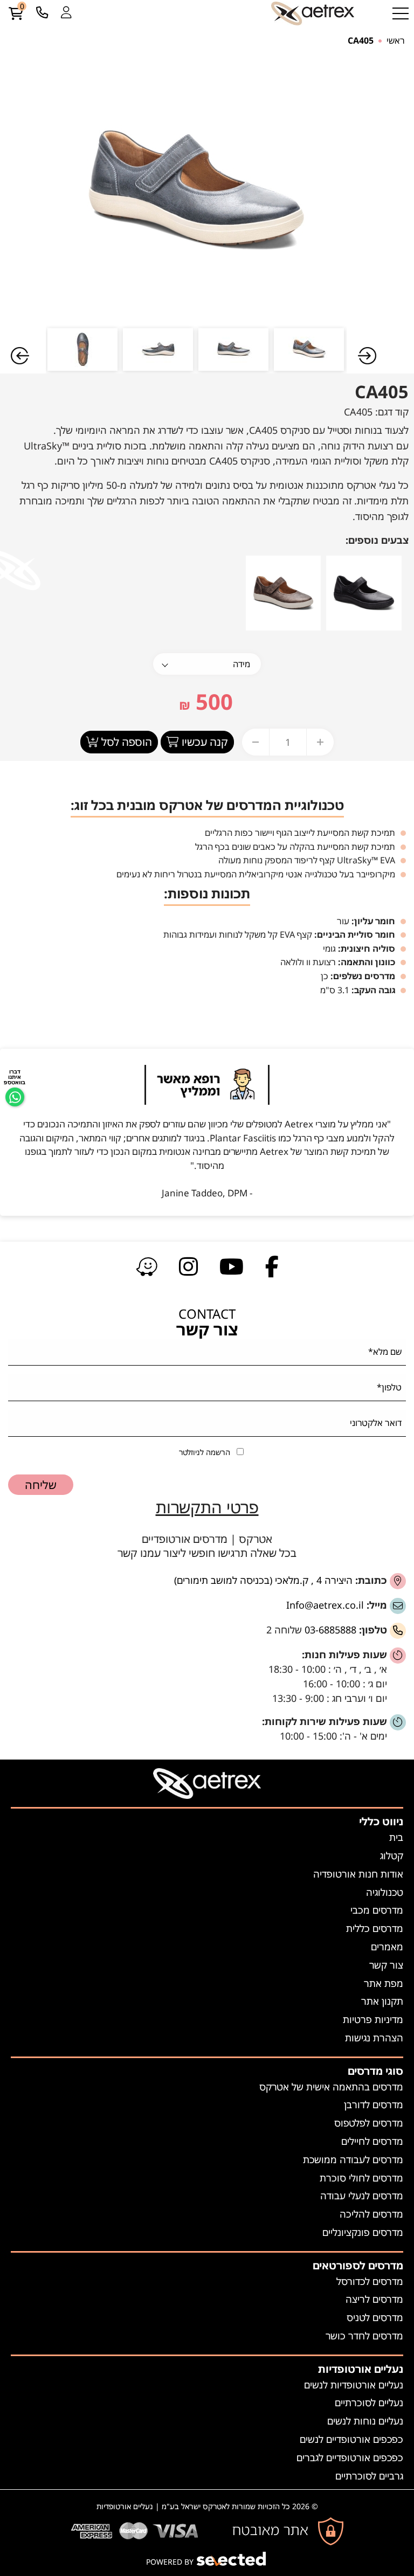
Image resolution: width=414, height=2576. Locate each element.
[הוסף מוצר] (320, 742)
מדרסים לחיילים (372, 2141)
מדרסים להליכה (371, 2214)
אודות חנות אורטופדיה (358, 1874)
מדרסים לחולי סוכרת (361, 2178)
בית (396, 1837)
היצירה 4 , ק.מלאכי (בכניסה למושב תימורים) (263, 1580)
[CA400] (364, 592)
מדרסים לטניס (375, 2317)
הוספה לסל (125, 742)
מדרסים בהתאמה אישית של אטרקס (331, 2087)
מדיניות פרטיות (373, 2019)
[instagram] (188, 1266)
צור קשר (386, 1965)
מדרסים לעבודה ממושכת (353, 2159)
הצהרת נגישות (374, 2038)
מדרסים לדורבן (374, 2104)
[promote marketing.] (232, 2559)
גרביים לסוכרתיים (369, 2476)
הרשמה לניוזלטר (205, 1452)
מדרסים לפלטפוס (369, 2123)
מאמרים (387, 1947)
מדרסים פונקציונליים (363, 2232)
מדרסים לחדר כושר (364, 2336)
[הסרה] (256, 742)
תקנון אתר (382, 2001)
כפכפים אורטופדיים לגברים (350, 2457)
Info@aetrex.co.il (325, 1605)
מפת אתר (384, 1983)
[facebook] (272, 1266)
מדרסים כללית (375, 1928)
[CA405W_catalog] (196, 191)
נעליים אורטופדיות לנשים (354, 2385)
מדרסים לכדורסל (370, 2281)
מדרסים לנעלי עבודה (362, 2196)
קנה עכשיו (203, 742)
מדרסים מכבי (377, 1910)
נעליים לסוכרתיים (369, 2402)
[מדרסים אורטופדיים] (313, 13)
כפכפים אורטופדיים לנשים (351, 2439)
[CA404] (284, 592)
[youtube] (232, 1266)
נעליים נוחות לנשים (365, 2421)
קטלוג (392, 1855)
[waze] (147, 1266)
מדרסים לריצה (374, 2299)
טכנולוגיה (385, 1892)
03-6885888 (330, 1630)
